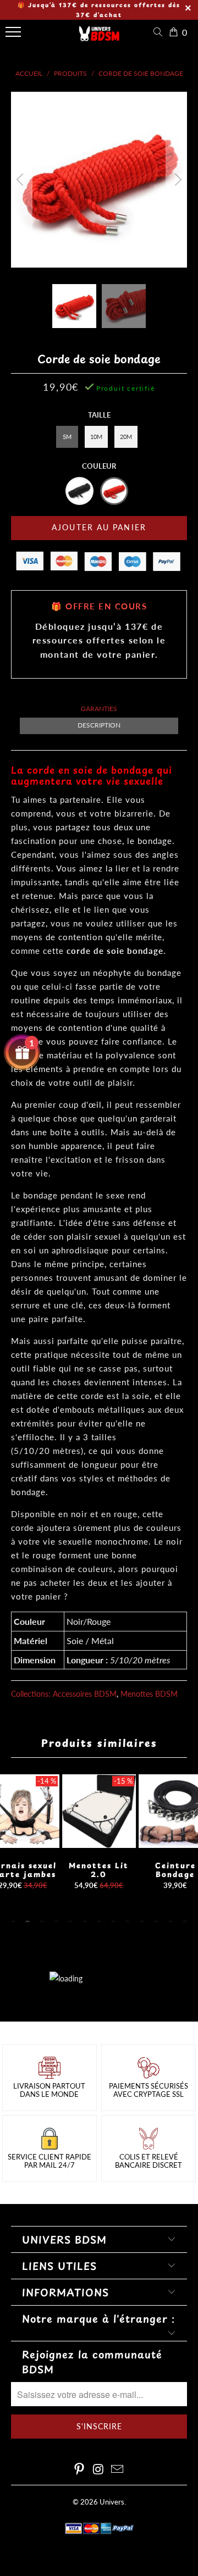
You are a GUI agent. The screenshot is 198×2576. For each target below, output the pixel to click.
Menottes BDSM (149, 1694)
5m (67, 437)
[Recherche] (160, 32)
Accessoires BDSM (85, 1694)
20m (126, 437)
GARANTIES (99, 709)
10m (96, 437)
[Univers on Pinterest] (79, 2470)
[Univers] (100, 37)
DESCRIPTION (99, 725)
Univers (112, 2502)
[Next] (177, 180)
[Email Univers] (118, 2470)
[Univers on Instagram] (98, 2470)
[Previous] (21, 180)
